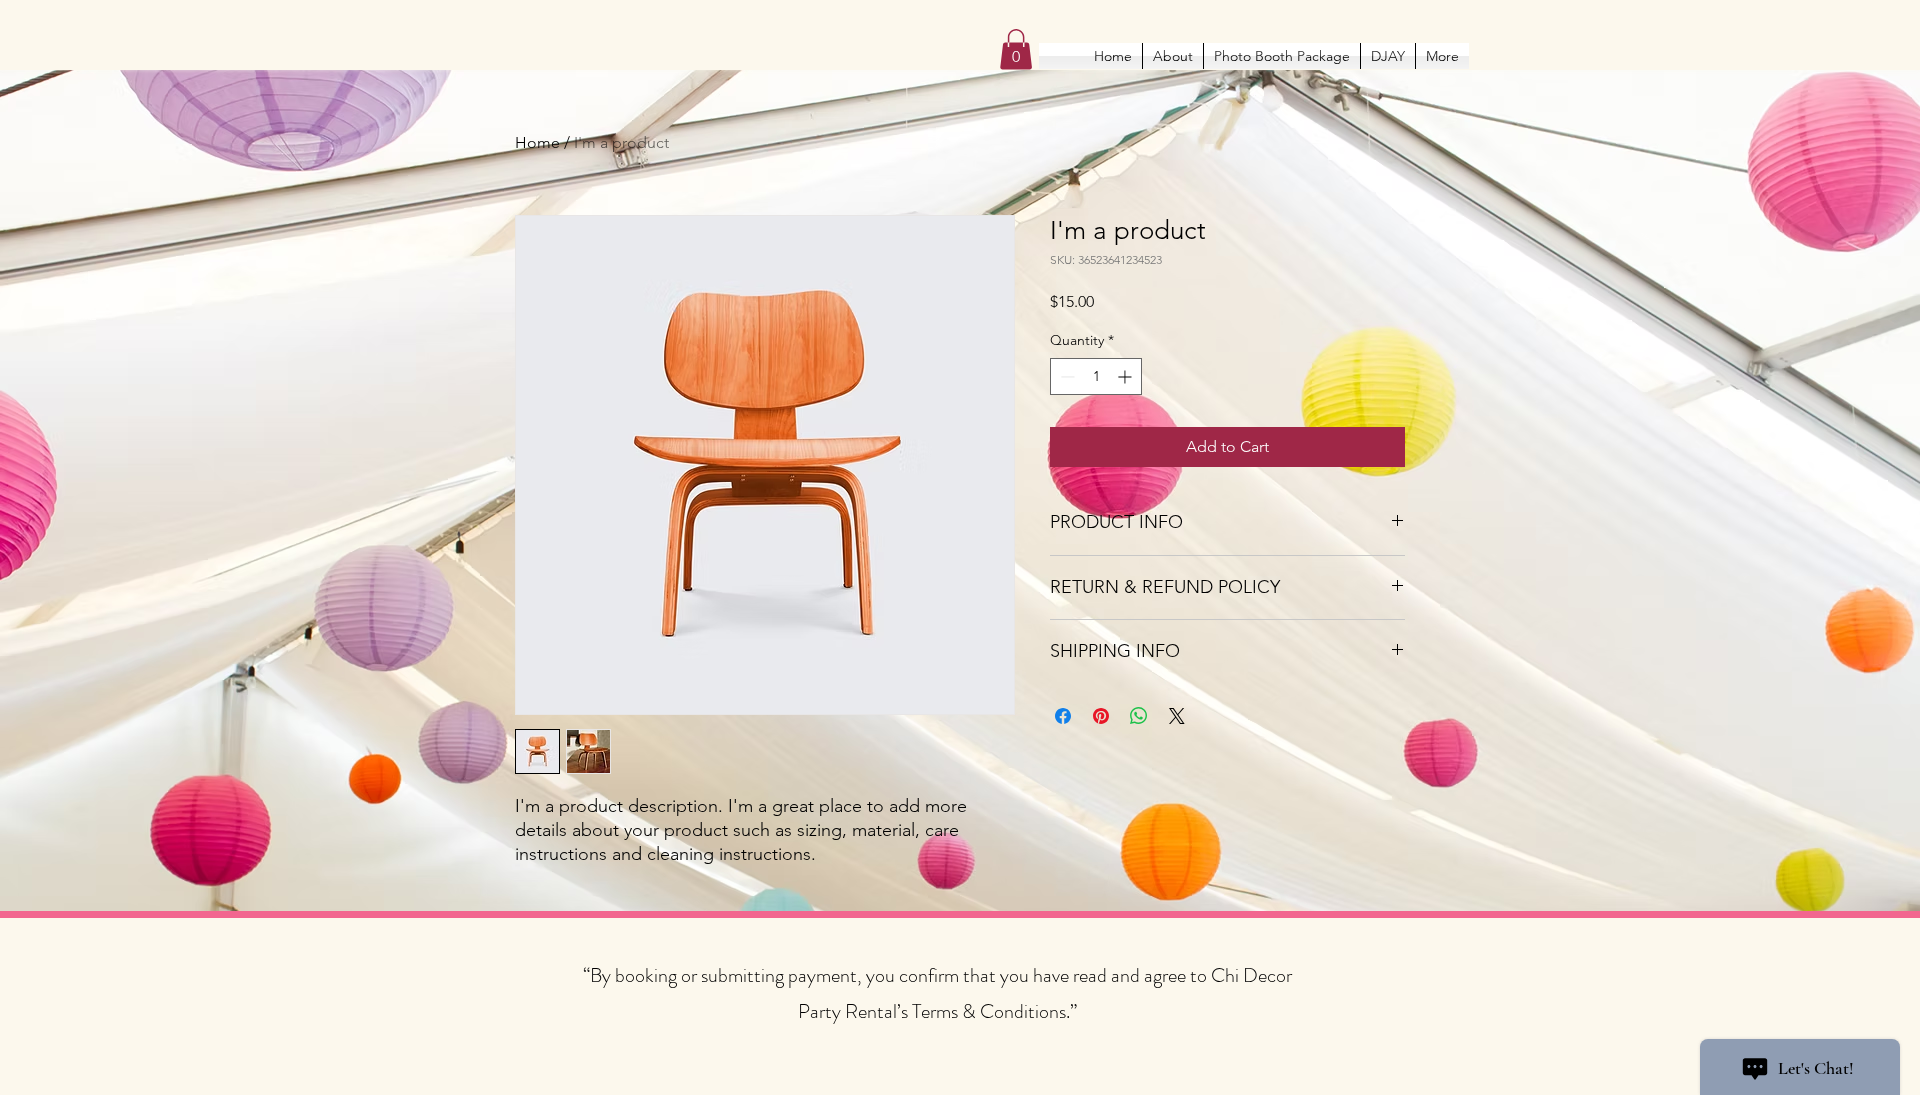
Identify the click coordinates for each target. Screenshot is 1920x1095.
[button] (1016, 49)
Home (537, 142)
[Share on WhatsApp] (1139, 716)
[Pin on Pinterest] (1101, 716)
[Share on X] (1177, 716)
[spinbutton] (1096, 376)
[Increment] (1126, 376)
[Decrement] (1065, 376)
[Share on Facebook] (1063, 716)
